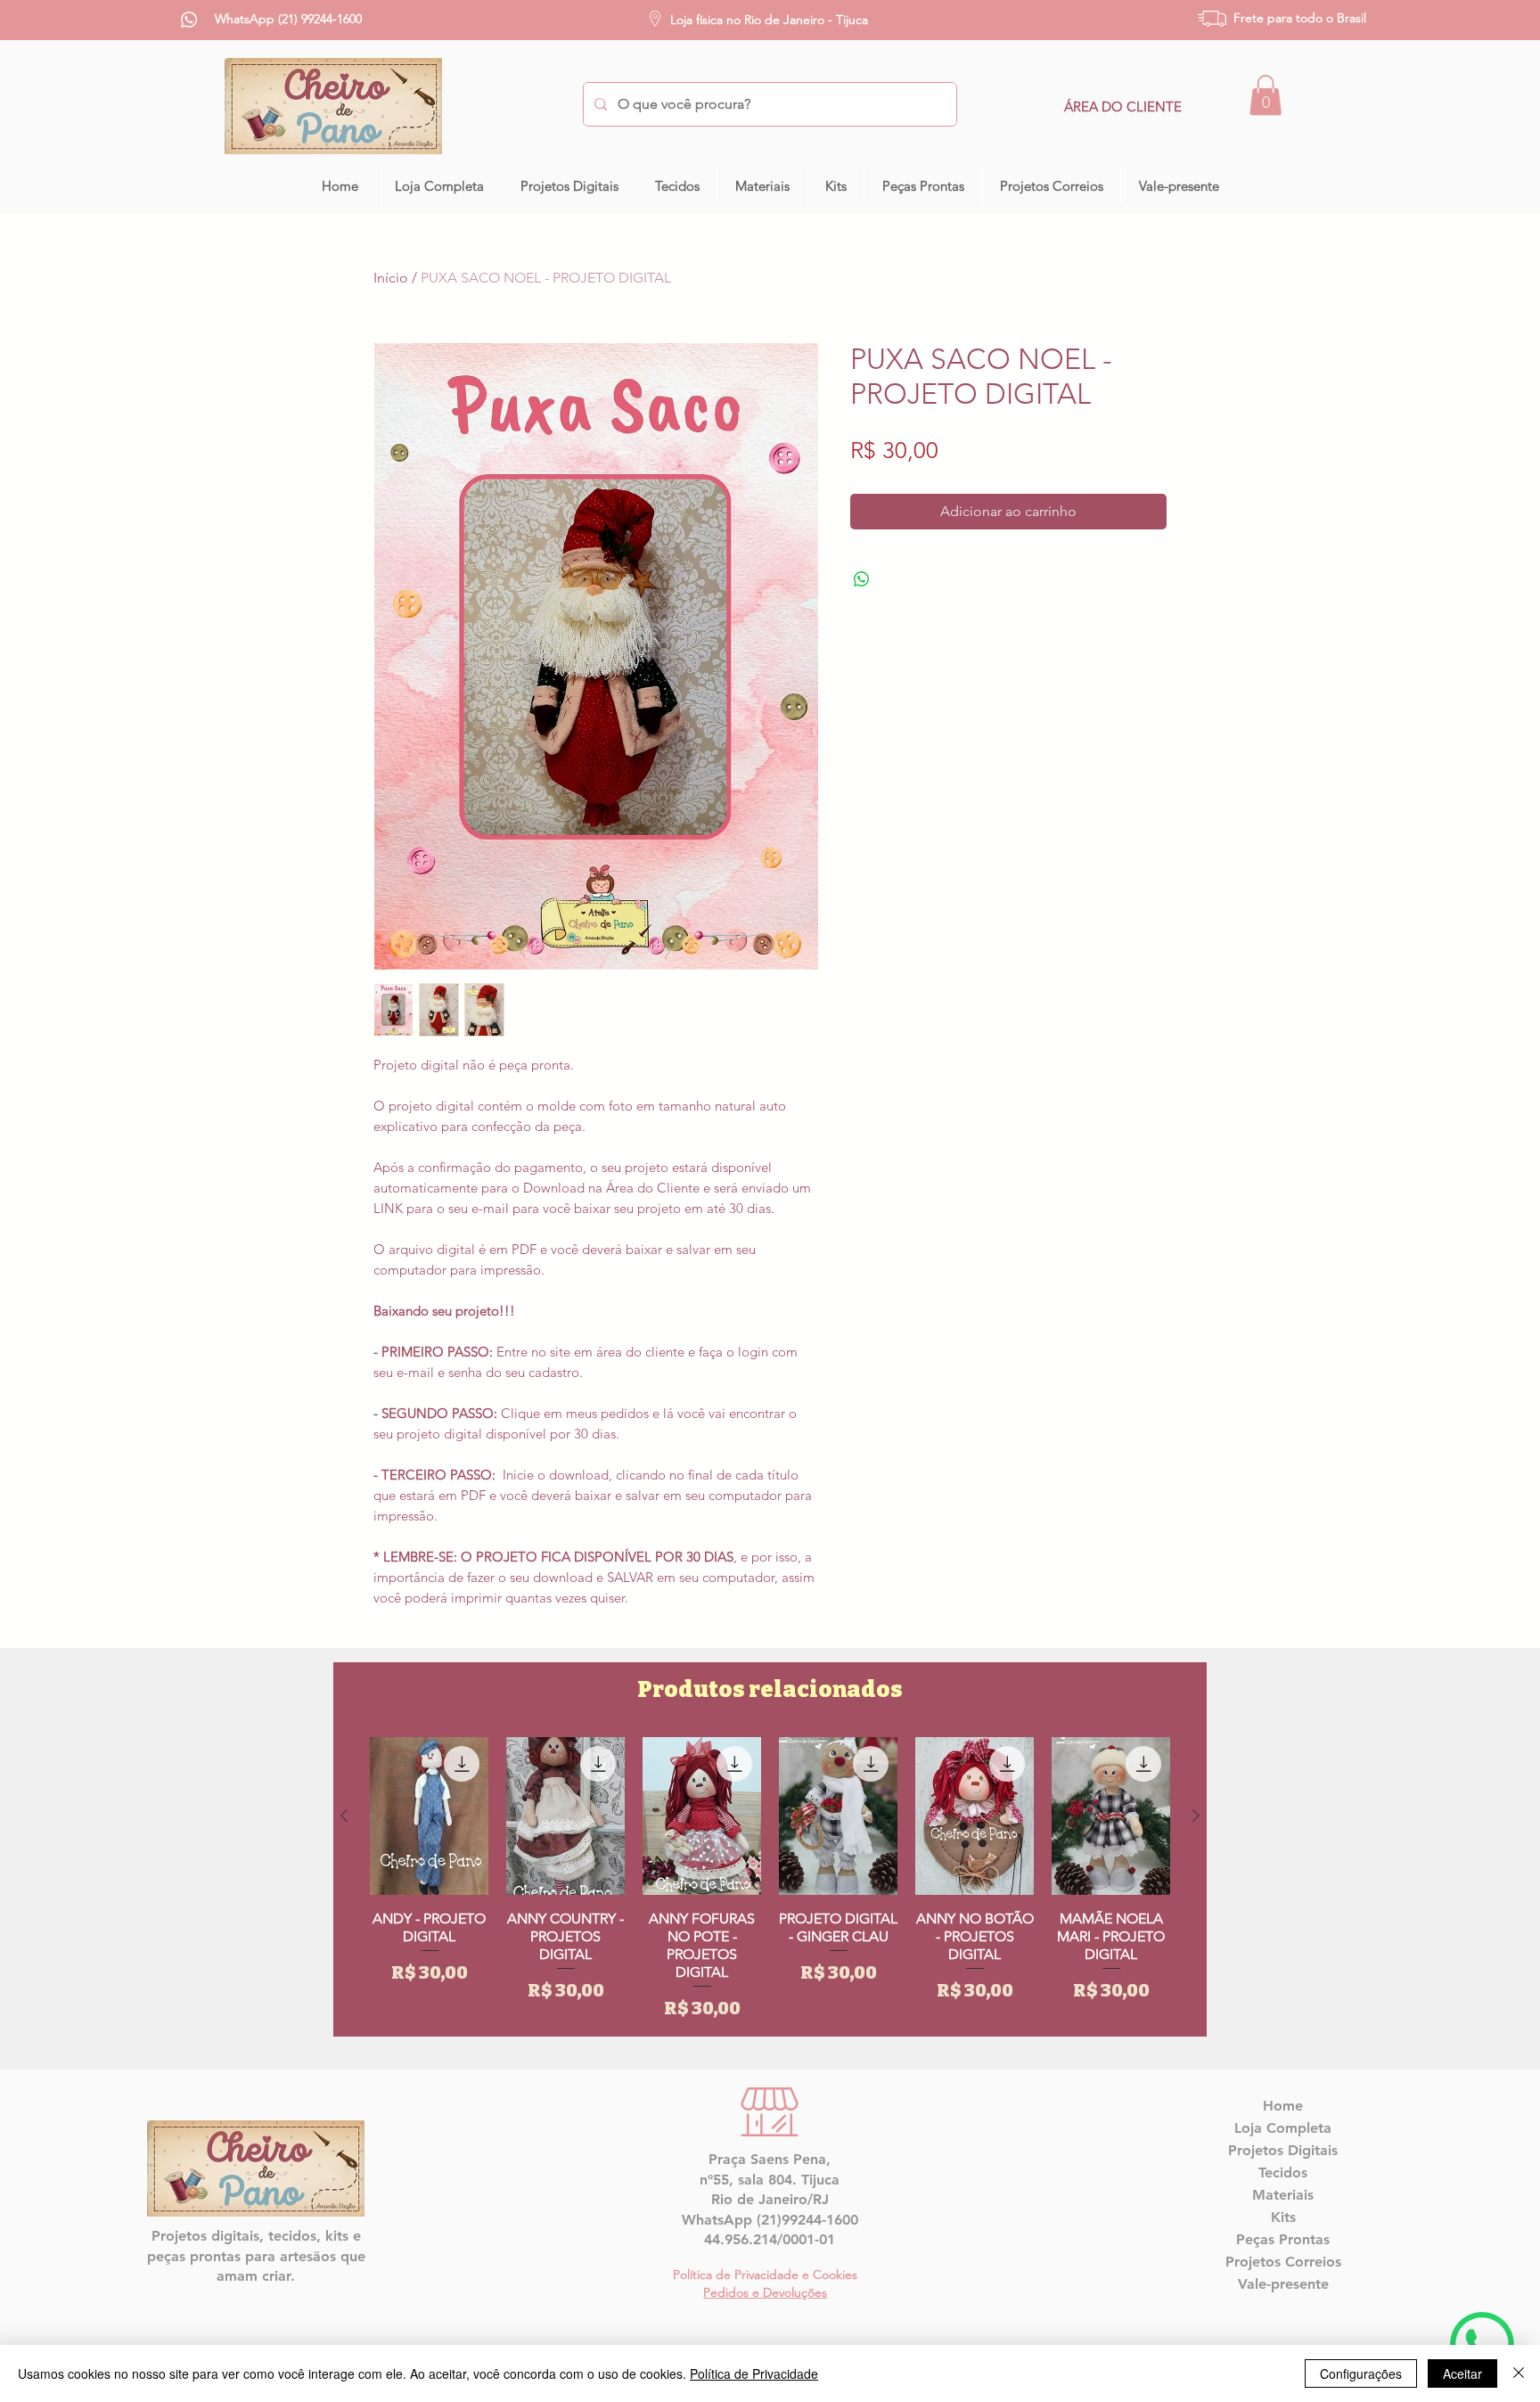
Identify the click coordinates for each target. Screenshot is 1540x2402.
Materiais (1283, 2195)
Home (1283, 2106)
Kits (1283, 2217)
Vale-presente (1283, 2284)
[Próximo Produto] (1196, 1816)
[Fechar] (1519, 2373)
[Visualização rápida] (429, 1816)
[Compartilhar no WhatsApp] (862, 579)
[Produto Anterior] (344, 1816)
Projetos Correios (1283, 2262)
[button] (1266, 95)
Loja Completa (1283, 2128)
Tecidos (1283, 2172)
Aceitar (1462, 2373)
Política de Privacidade (754, 2373)
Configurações (1361, 2373)
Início (391, 278)
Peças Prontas (1283, 2239)
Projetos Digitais (1283, 2150)
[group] (770, 1879)
